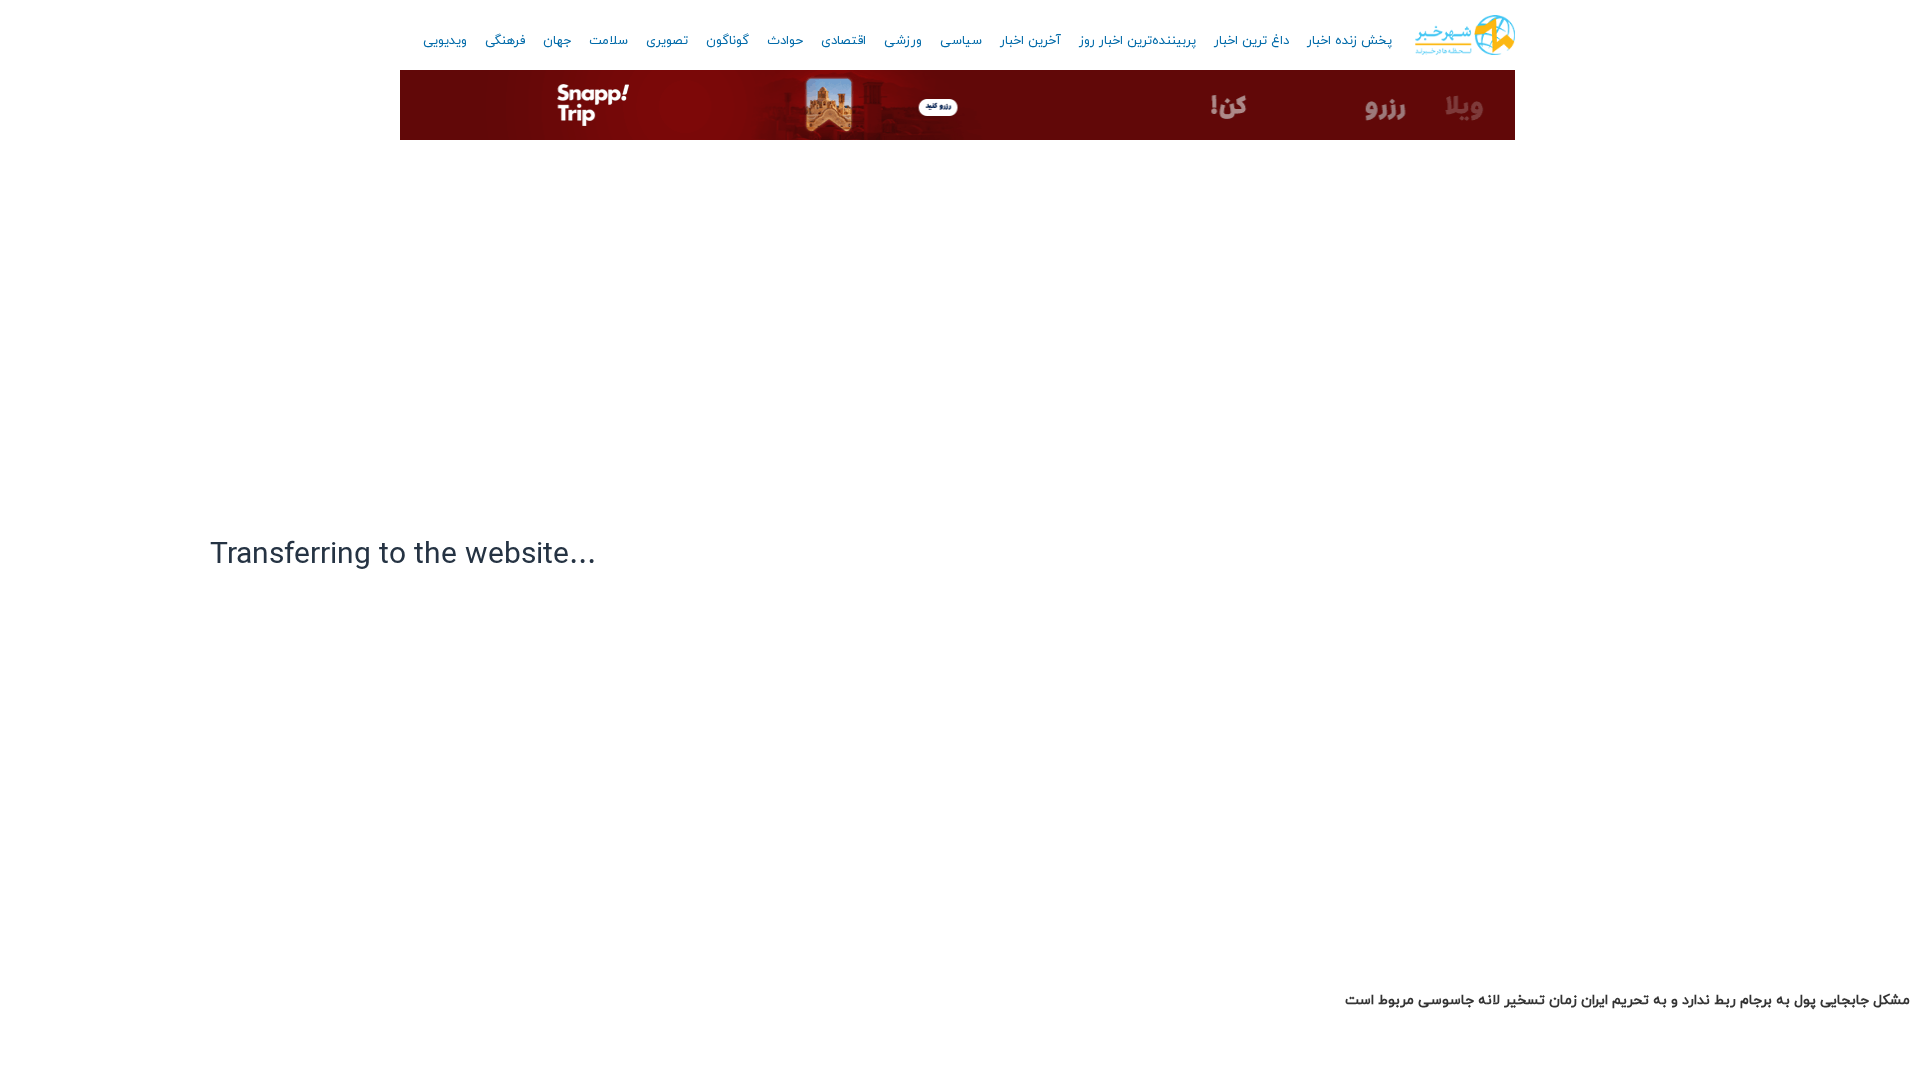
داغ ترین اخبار (1251, 41)
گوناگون (727, 41)
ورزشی (903, 41)
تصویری (667, 41)
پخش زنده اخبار (1349, 41)
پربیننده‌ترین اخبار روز (1137, 41)
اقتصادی (843, 41)
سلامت (608, 41)
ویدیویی (445, 41)
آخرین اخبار (1030, 41)
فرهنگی (505, 41)
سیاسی (961, 41)
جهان (557, 41)
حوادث (785, 41)
